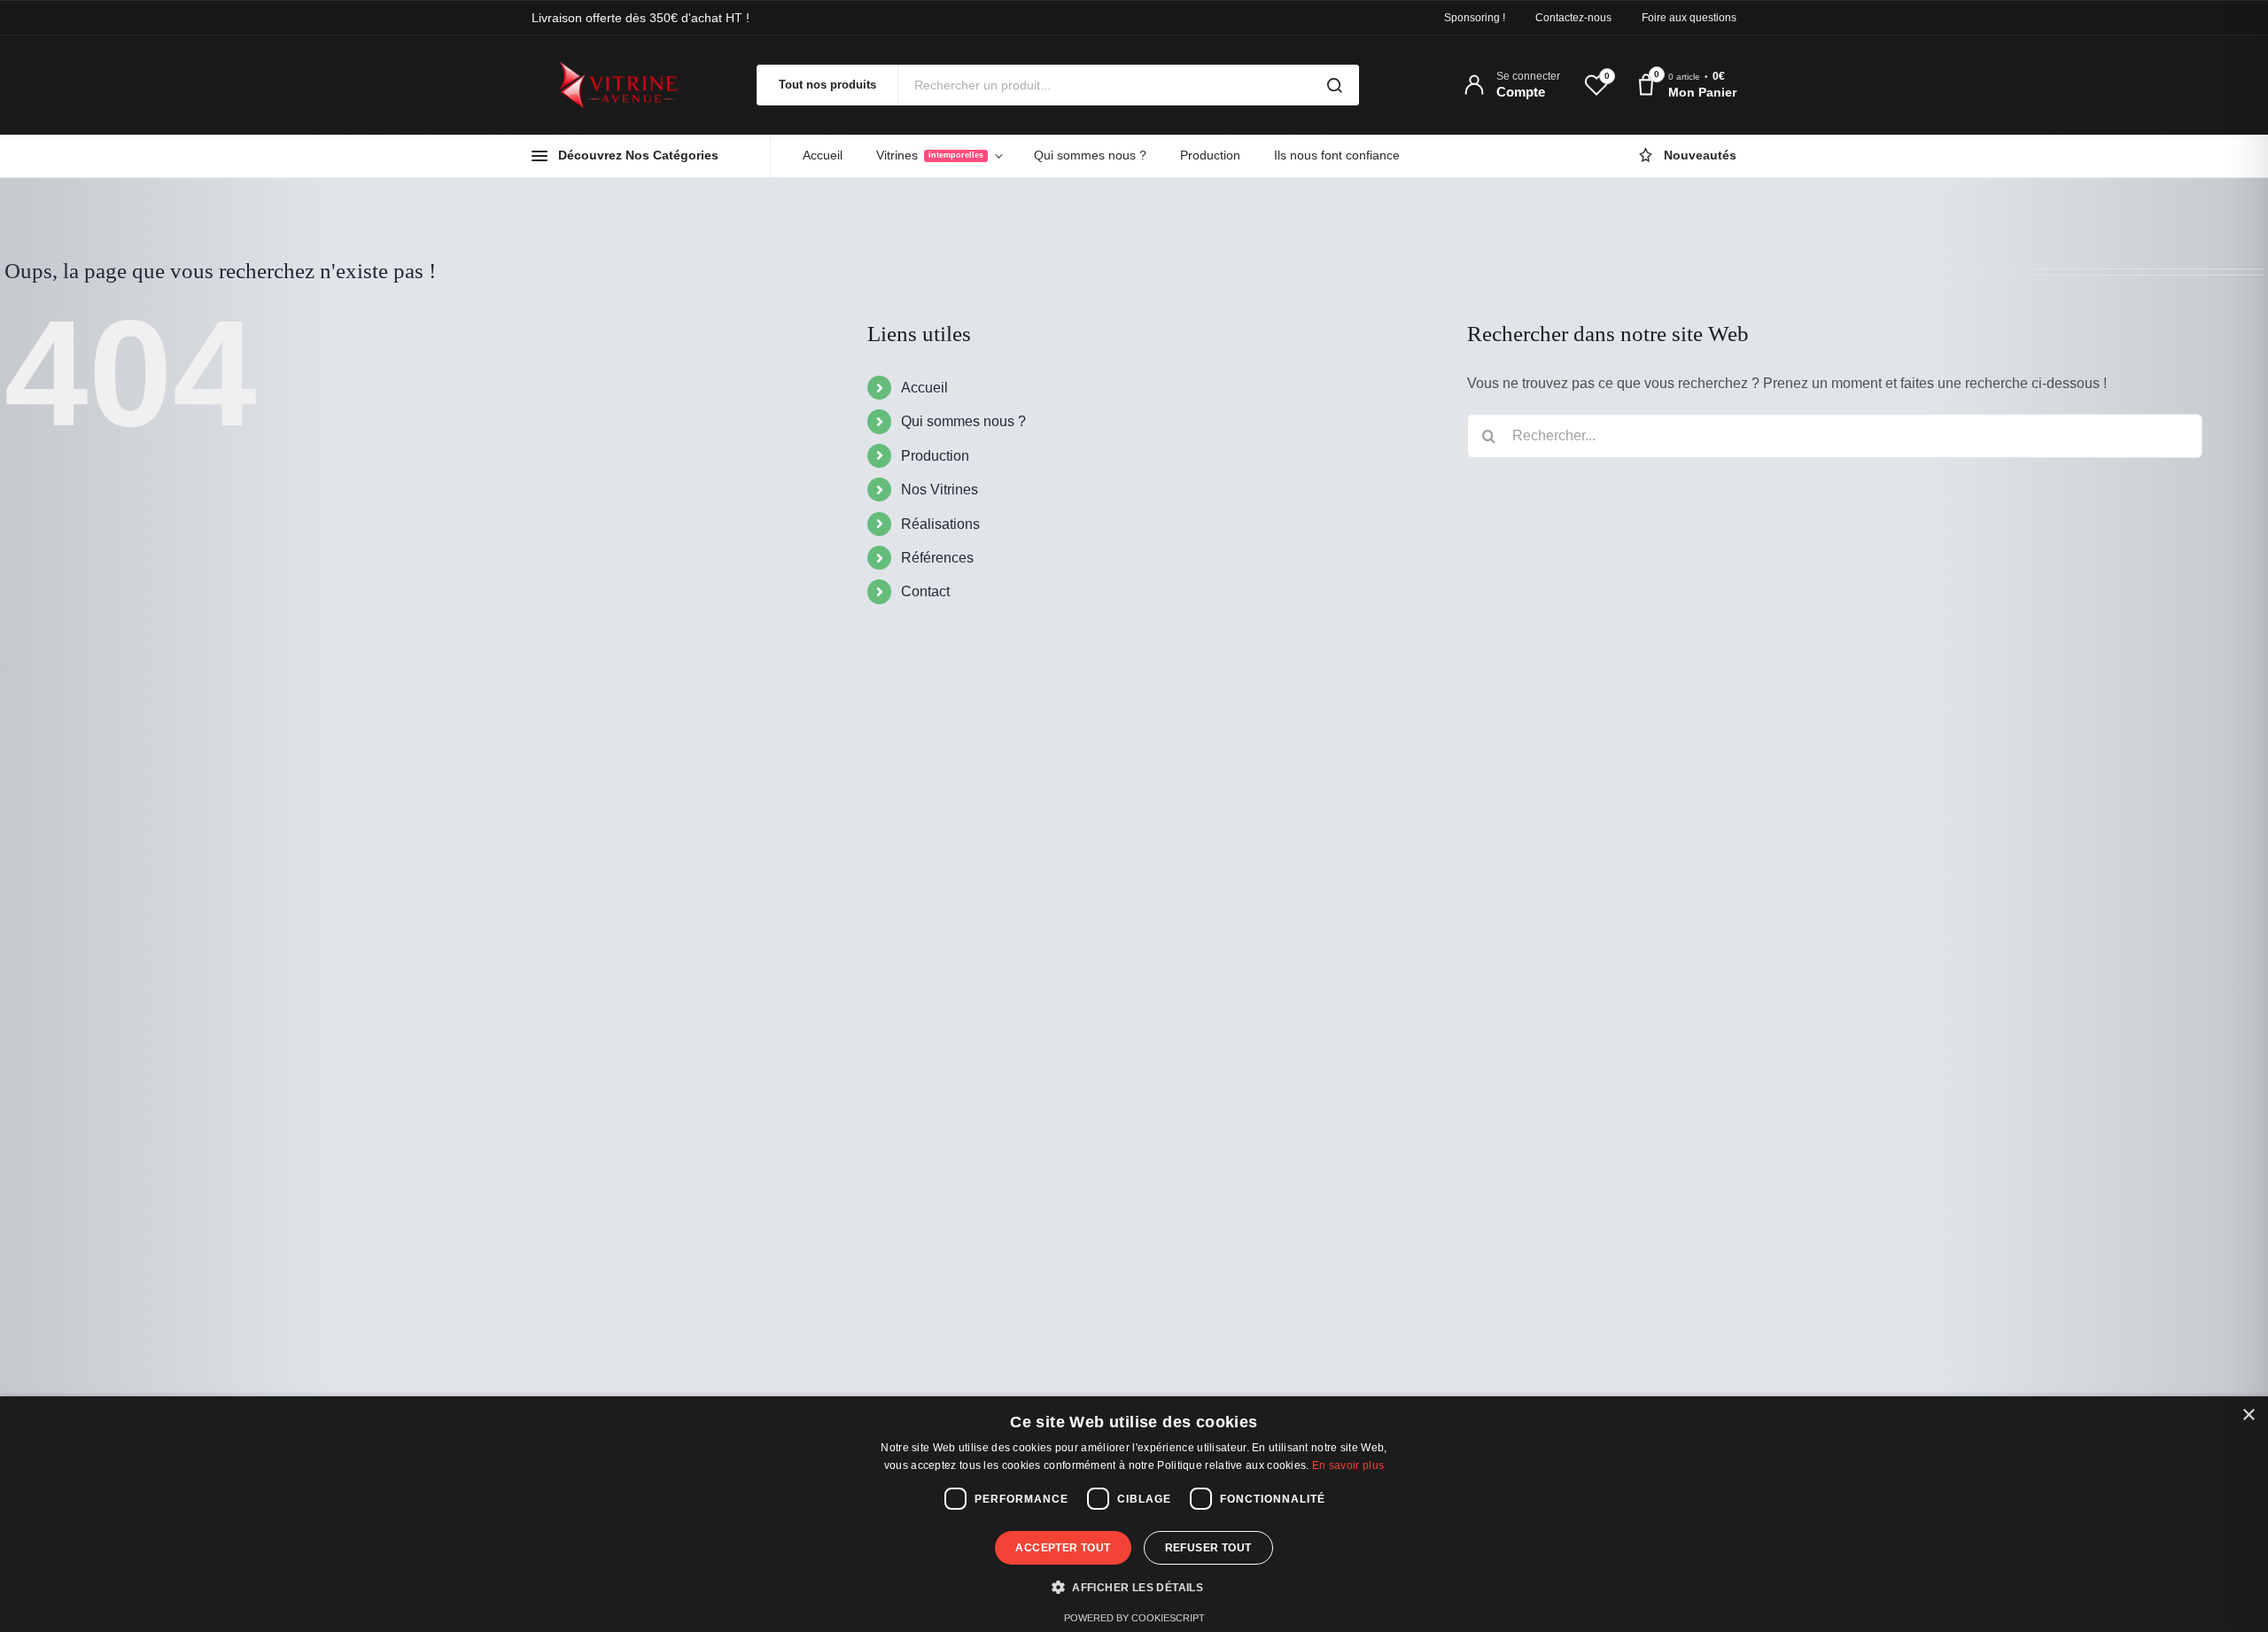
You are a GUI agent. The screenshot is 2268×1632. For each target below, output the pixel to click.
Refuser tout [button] (1208, 1548)
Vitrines (930, 155)
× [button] (2248, 1415)
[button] (1134, 1588)
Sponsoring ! (1475, 18)
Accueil (823, 155)
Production (1210, 155)
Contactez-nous (1573, 18)
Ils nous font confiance (1337, 155)
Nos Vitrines (940, 490)
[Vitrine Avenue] (629, 85)
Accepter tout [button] (1063, 1548)
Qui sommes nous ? (1090, 155)
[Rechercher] (1334, 85)
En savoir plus (1348, 1465)
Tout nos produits (827, 85)
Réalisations (940, 524)
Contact (925, 591)
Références (937, 558)
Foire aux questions (1689, 18)
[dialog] (1134, 1514)
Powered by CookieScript (1134, 1618)
